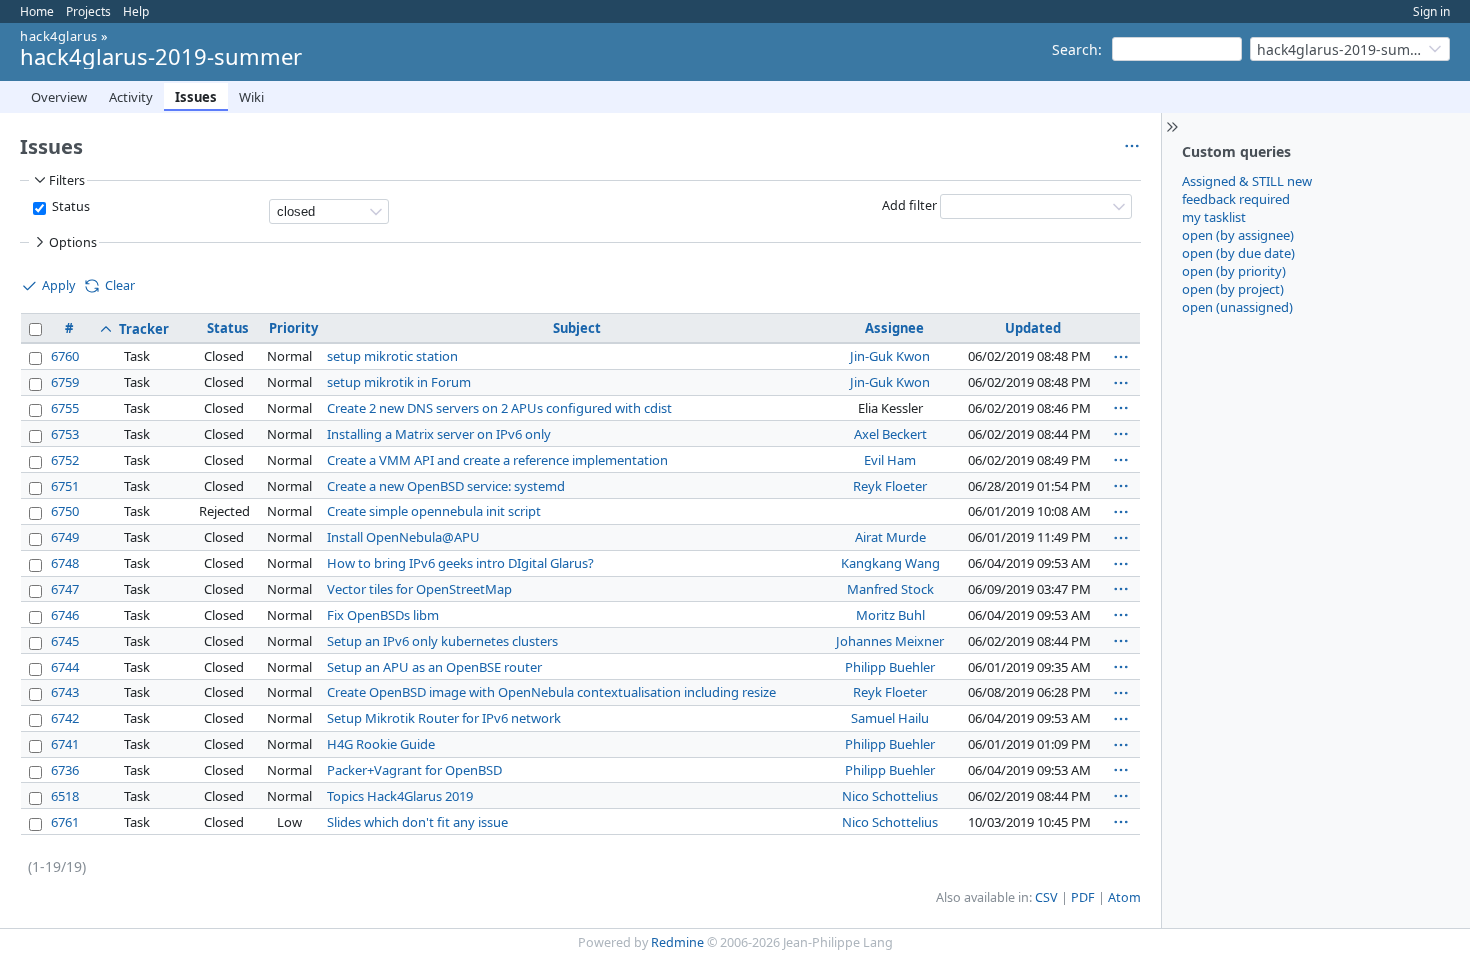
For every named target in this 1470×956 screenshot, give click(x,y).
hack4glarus (59, 36)
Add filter (909, 205)
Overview (59, 97)
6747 (65, 589)
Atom (1124, 897)
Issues (196, 97)
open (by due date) (1238, 253)
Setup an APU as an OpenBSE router (434, 667)
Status (69, 206)
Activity (131, 97)
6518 (65, 796)
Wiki (251, 97)
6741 (65, 744)
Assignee (894, 328)
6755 (65, 408)
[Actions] (1121, 357)
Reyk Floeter (890, 486)
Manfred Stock (890, 589)
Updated (1033, 328)
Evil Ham (890, 460)
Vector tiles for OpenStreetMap (419, 589)
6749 (65, 537)
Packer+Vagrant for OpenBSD (414, 770)
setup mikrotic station (392, 356)
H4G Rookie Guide (381, 744)
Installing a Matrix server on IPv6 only (439, 434)
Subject (577, 328)
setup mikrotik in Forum (399, 382)
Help (136, 11)
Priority (293, 328)
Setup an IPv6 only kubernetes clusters (442, 641)
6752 (65, 460)
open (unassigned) (1237, 307)
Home (37, 11)
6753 (65, 434)
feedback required (1236, 199)
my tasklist (1214, 217)
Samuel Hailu (890, 718)
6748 (65, 563)
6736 (65, 770)
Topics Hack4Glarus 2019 (400, 796)
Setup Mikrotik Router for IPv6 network (444, 718)
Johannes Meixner (890, 641)
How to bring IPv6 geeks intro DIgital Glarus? (460, 563)
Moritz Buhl (890, 615)
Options (73, 242)
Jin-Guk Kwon (890, 356)
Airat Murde (890, 537)
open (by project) (1233, 289)
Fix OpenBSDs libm (383, 615)
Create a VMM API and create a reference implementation (497, 460)
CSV (1046, 897)
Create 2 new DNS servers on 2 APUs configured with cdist (499, 408)
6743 (65, 692)
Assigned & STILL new (1247, 181)
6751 (65, 486)
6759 (65, 382)
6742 (65, 718)
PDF (1083, 897)
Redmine (677, 942)
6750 (65, 511)
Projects (88, 11)
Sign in (1431, 11)
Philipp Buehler (890, 667)
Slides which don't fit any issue (417, 822)
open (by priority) (1234, 271)
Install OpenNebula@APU (403, 537)
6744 (65, 667)
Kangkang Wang (890, 563)
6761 (65, 822)
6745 (65, 641)
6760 (65, 356)
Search (1075, 49)
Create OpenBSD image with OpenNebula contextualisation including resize (551, 692)
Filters (67, 180)
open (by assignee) (1238, 235)
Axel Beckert (890, 434)
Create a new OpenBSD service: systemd (446, 486)
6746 (65, 615)
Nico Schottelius (890, 796)
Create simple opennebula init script (434, 511)
